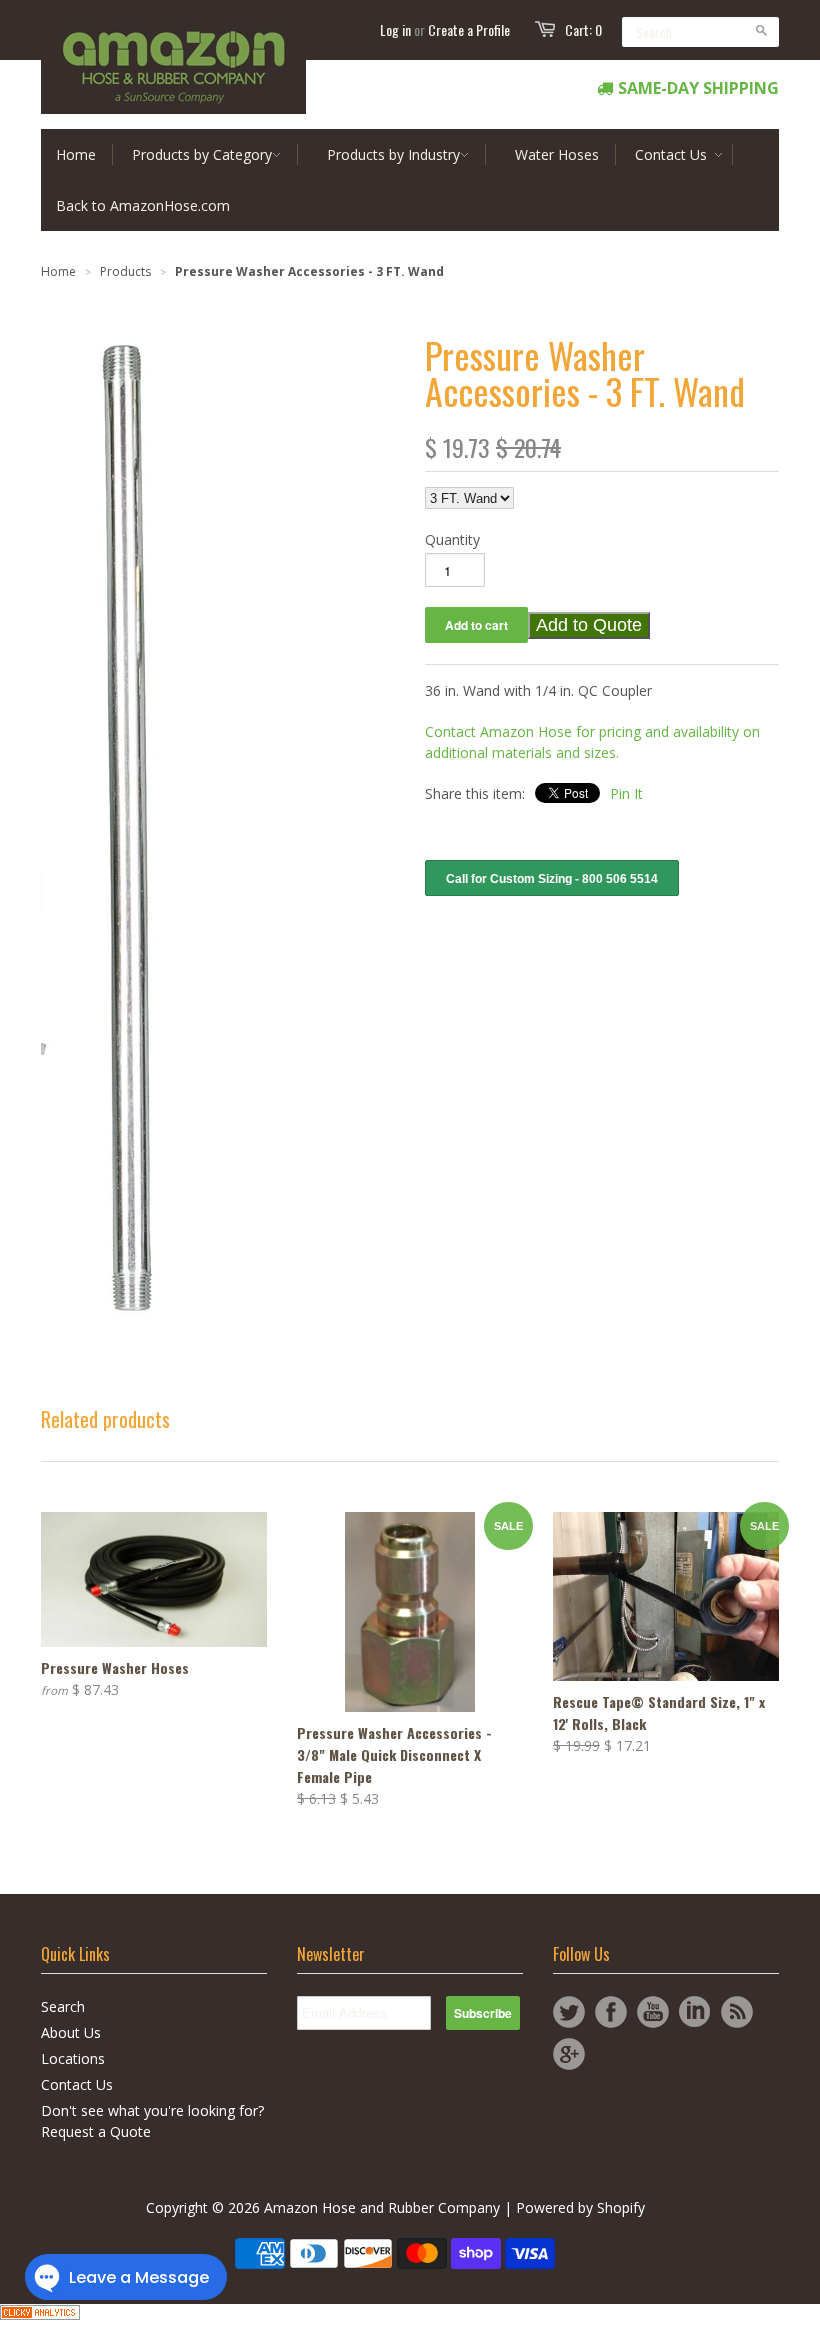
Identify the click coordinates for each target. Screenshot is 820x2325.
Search (63, 2006)
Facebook (611, 2012)
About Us (71, 2032)
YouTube (653, 2012)
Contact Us (77, 2084)
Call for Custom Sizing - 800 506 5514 (552, 879)
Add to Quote (589, 625)
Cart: (583, 29)
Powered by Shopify (580, 2207)
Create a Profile (469, 29)
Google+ (569, 2054)
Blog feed (737, 2012)
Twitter (569, 2012)
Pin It (626, 793)
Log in (395, 29)
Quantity (452, 539)
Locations (73, 2058)
